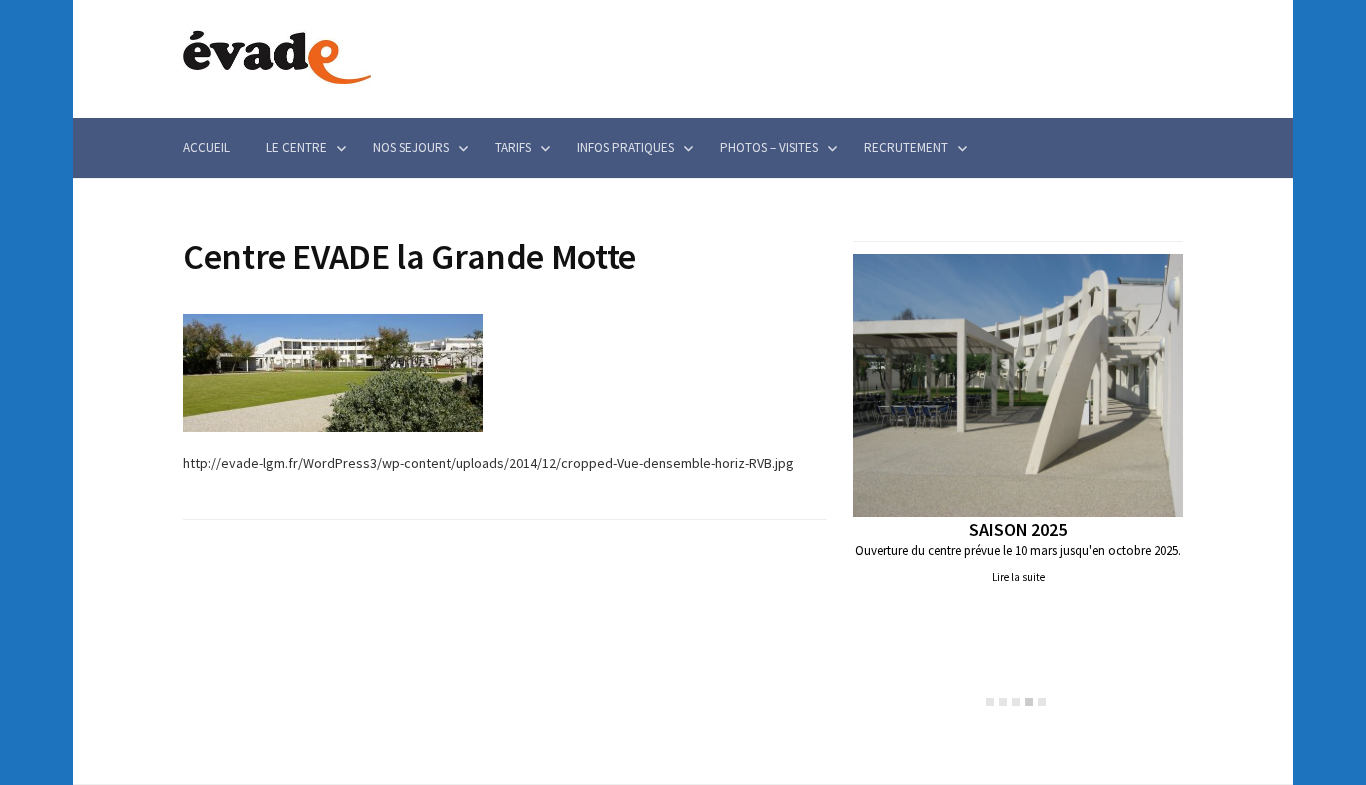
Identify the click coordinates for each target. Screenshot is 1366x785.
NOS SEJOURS (411, 147)
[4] (1029, 702)
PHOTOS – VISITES (769, 147)
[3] (1016, 702)
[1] (990, 702)
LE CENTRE (296, 147)
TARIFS (513, 147)
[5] (1042, 702)
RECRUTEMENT (906, 147)
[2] (1003, 702)
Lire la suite (1018, 577)
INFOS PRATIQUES (625, 147)
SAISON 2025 (1017, 529)
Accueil (206, 147)
